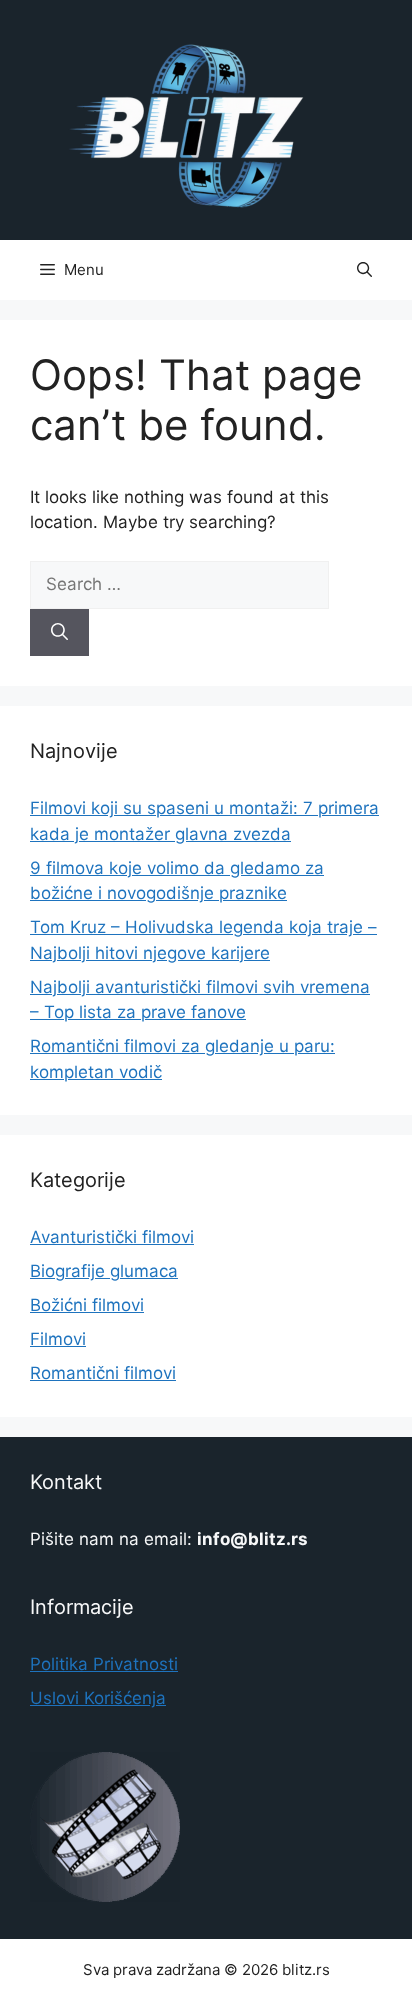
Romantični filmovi (103, 1373)
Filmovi (58, 1339)
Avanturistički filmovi (112, 1237)
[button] (364, 270)
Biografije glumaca (104, 1271)
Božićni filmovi (87, 1305)
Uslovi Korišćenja (98, 1698)
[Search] (59, 633)
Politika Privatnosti (104, 1664)
